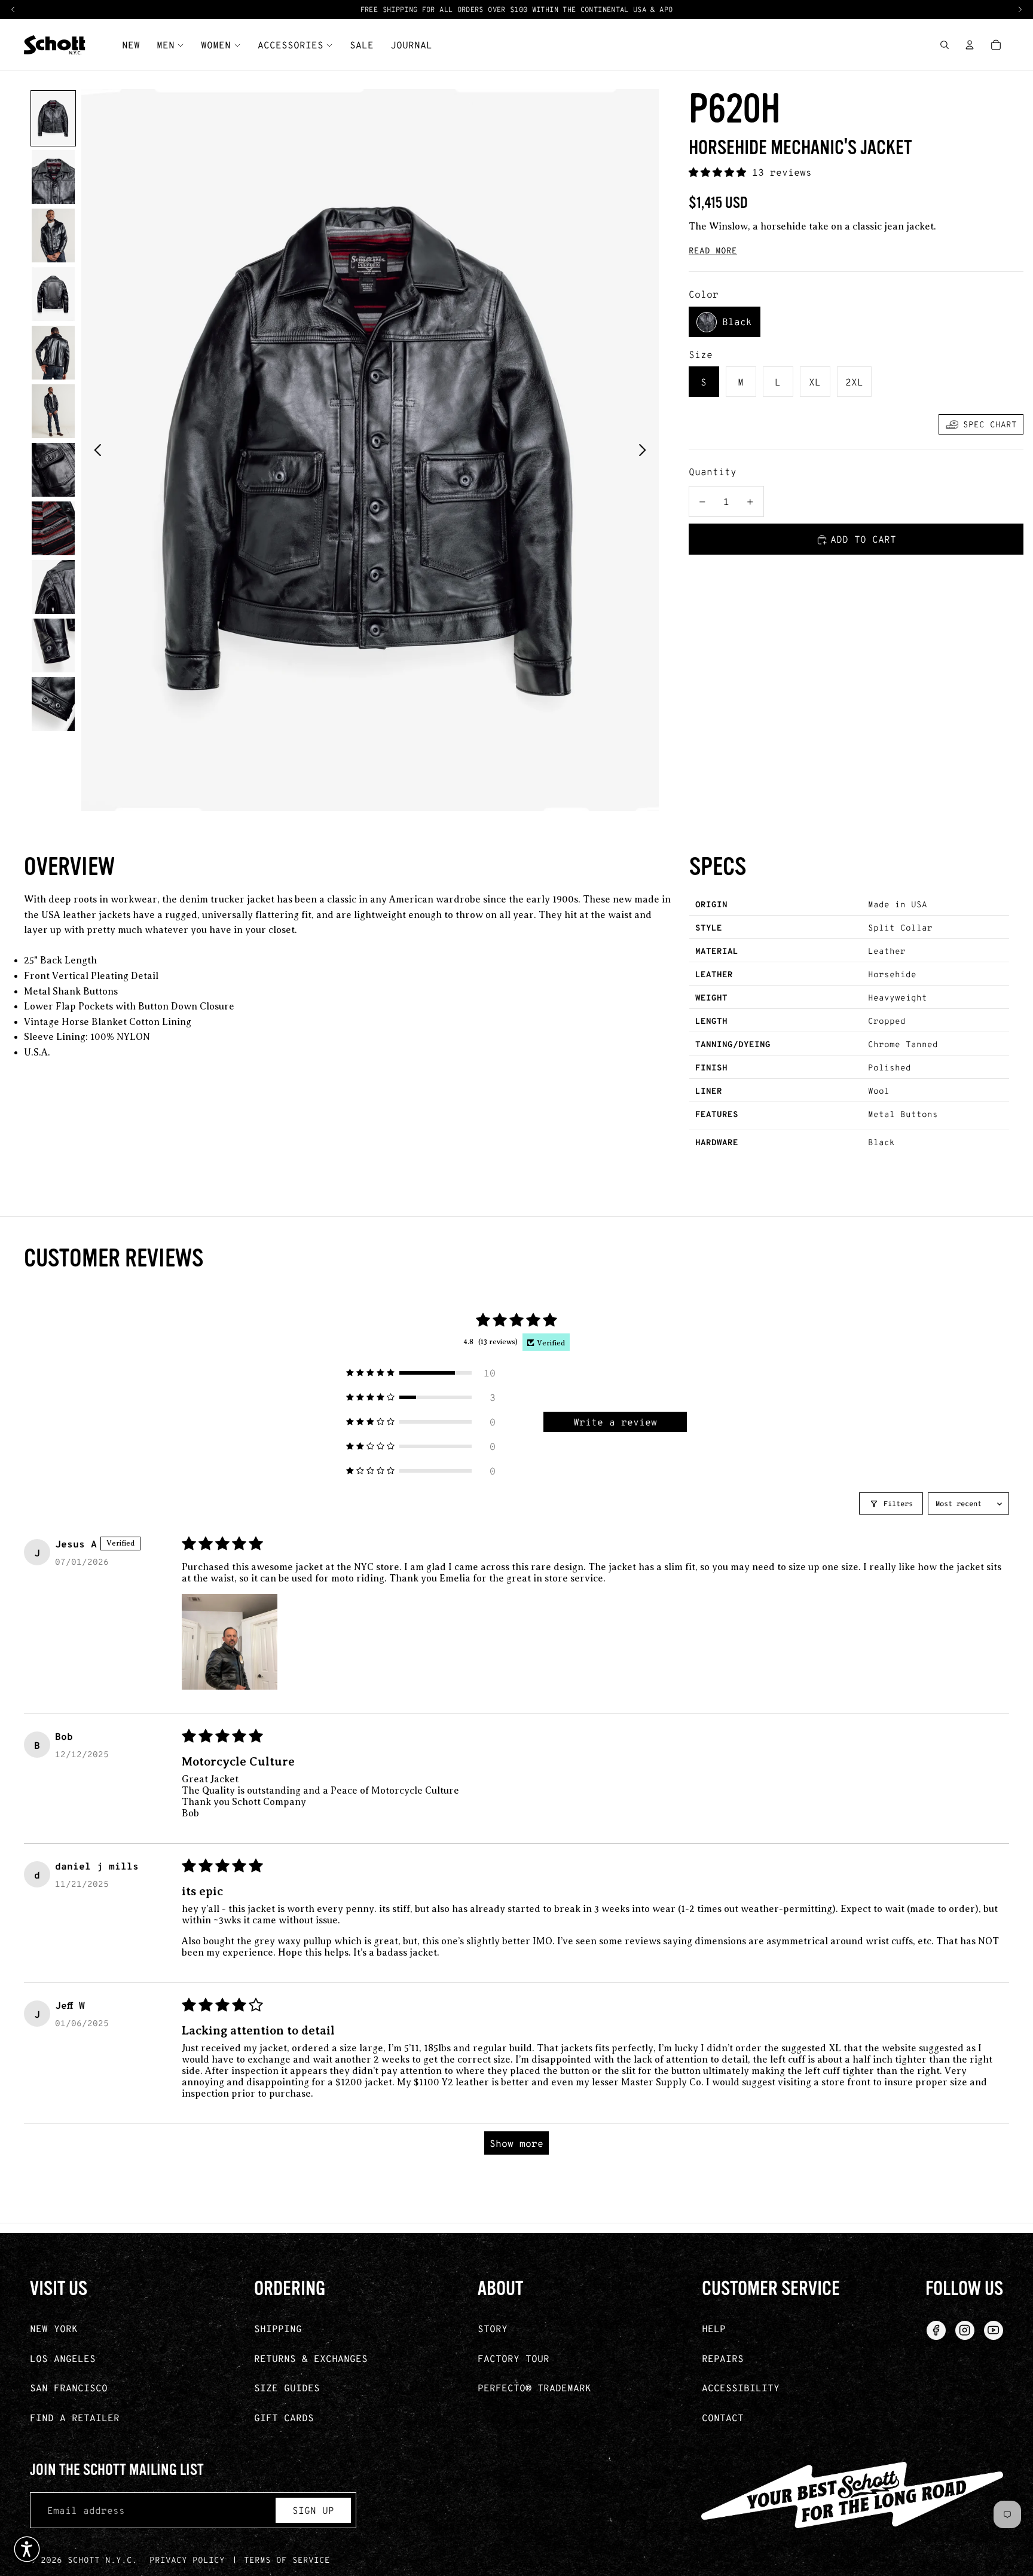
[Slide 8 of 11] (53, 528)
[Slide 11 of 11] (53, 704)
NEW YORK (54, 2328)
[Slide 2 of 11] (53, 177)
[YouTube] (994, 2330)
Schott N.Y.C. (103, 2560)
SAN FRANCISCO (69, 2387)
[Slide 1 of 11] (53, 118)
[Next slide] (646, 450)
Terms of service (287, 2560)
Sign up (313, 2510)
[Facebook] (936, 2330)
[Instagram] (965, 2330)
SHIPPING (278, 2328)
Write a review (615, 1422)
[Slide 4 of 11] (53, 294)
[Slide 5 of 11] (53, 353)
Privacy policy (187, 2560)
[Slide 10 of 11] (53, 645)
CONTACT (723, 2417)
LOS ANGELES (63, 2358)
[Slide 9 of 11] (53, 587)
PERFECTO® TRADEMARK (534, 2387)
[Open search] (945, 45)
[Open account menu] (970, 45)
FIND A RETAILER (75, 2417)
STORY (493, 2328)
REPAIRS (723, 2358)
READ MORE (713, 250)
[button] (720, 172)
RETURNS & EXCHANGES (311, 2358)
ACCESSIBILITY (741, 2387)
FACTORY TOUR (514, 2358)
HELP (714, 2328)
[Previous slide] (94, 450)
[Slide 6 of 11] (53, 411)
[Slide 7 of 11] (53, 470)
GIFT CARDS (284, 2417)
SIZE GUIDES (287, 2387)
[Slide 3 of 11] (53, 235)
